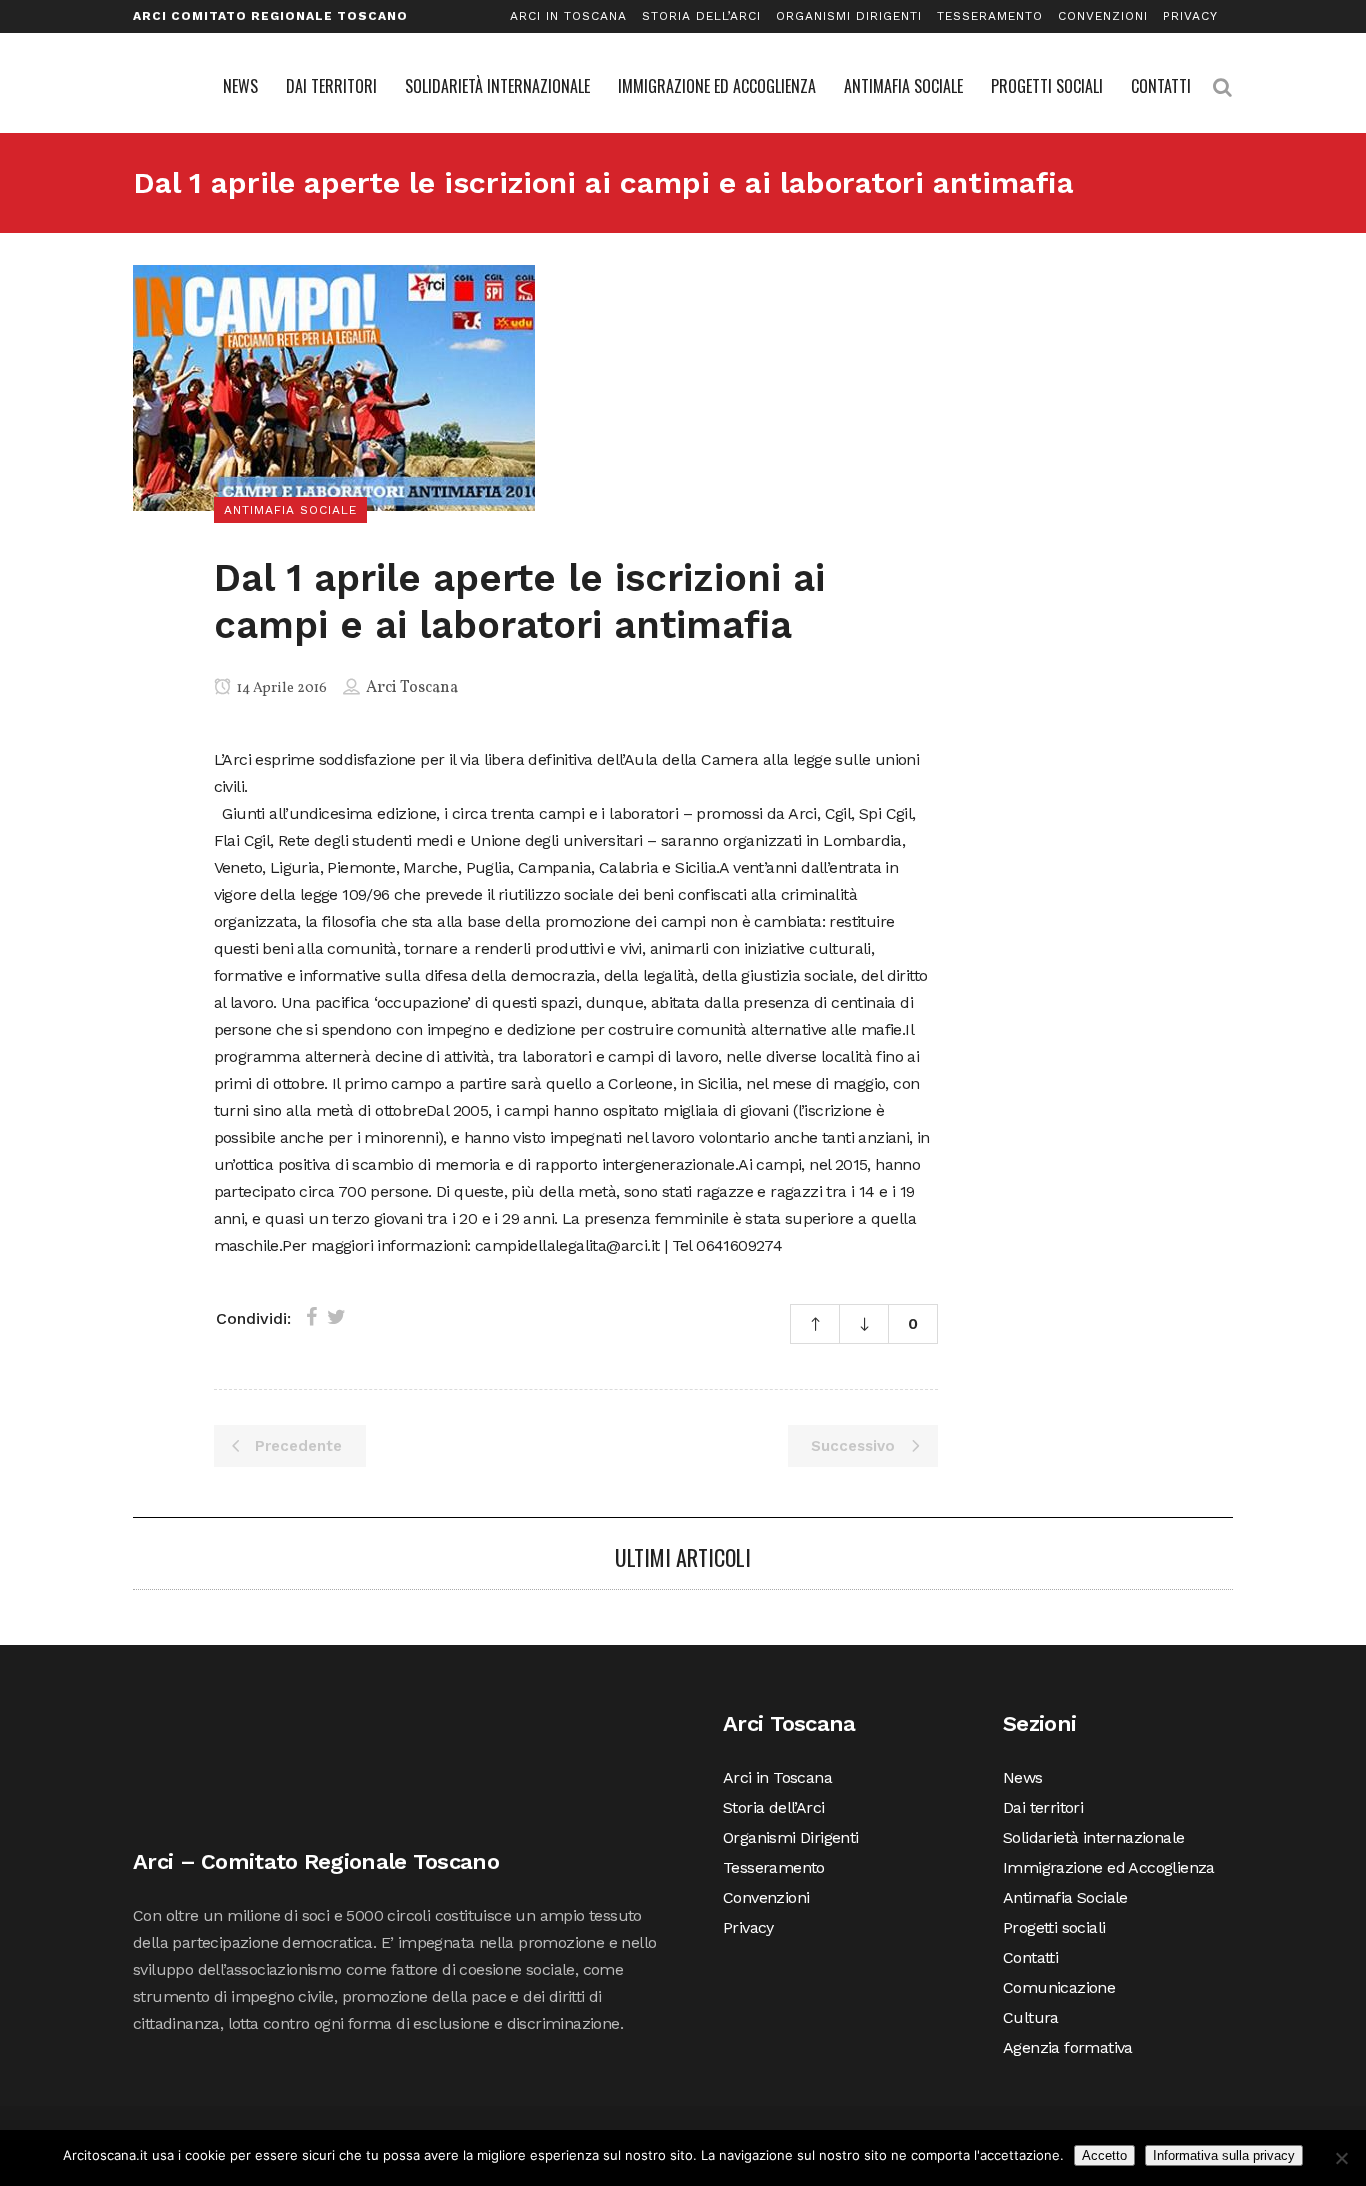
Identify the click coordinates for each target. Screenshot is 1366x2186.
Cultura (1031, 2017)
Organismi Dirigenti (849, 16)
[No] (1341, 2158)
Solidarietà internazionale (1093, 1837)
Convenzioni (1103, 16)
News (1023, 1777)
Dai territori (1043, 1807)
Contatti (1030, 1957)
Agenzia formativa (1068, 2047)
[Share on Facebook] (311, 1317)
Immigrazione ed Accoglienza (1109, 1867)
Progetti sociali (1054, 1927)
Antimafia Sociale (1065, 1897)
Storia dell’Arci (701, 16)
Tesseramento (990, 16)
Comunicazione (1059, 1987)
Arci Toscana (412, 688)
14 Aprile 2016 (280, 688)
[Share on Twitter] (336, 1317)
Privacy (1190, 16)
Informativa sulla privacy (1224, 2155)
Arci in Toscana (568, 16)
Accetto (1104, 2155)
